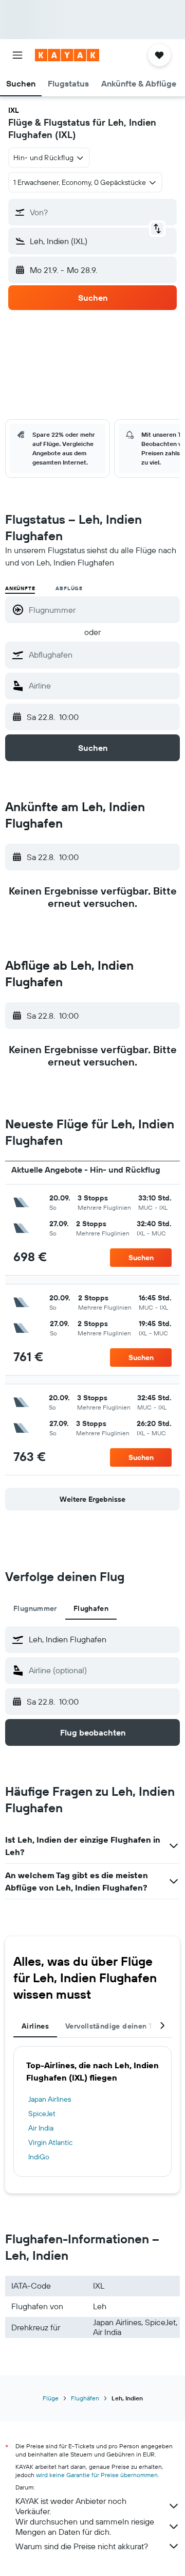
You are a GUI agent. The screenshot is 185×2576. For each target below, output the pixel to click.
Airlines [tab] (35, 2026)
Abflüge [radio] (69, 588)
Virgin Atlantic (50, 2142)
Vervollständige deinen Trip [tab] (114, 2026)
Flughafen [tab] (91, 1608)
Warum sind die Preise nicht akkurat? (82, 2546)
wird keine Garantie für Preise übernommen (97, 2475)
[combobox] (102, 655)
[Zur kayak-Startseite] (67, 55)
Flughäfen (85, 2398)
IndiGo (39, 2157)
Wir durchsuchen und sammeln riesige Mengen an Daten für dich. (85, 2527)
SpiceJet (42, 2114)
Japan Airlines (50, 2099)
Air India (41, 2128)
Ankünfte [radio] (20, 588)
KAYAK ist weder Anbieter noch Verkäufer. (71, 2506)
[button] (17, 55)
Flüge (51, 2398)
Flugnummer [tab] (35, 1608)
